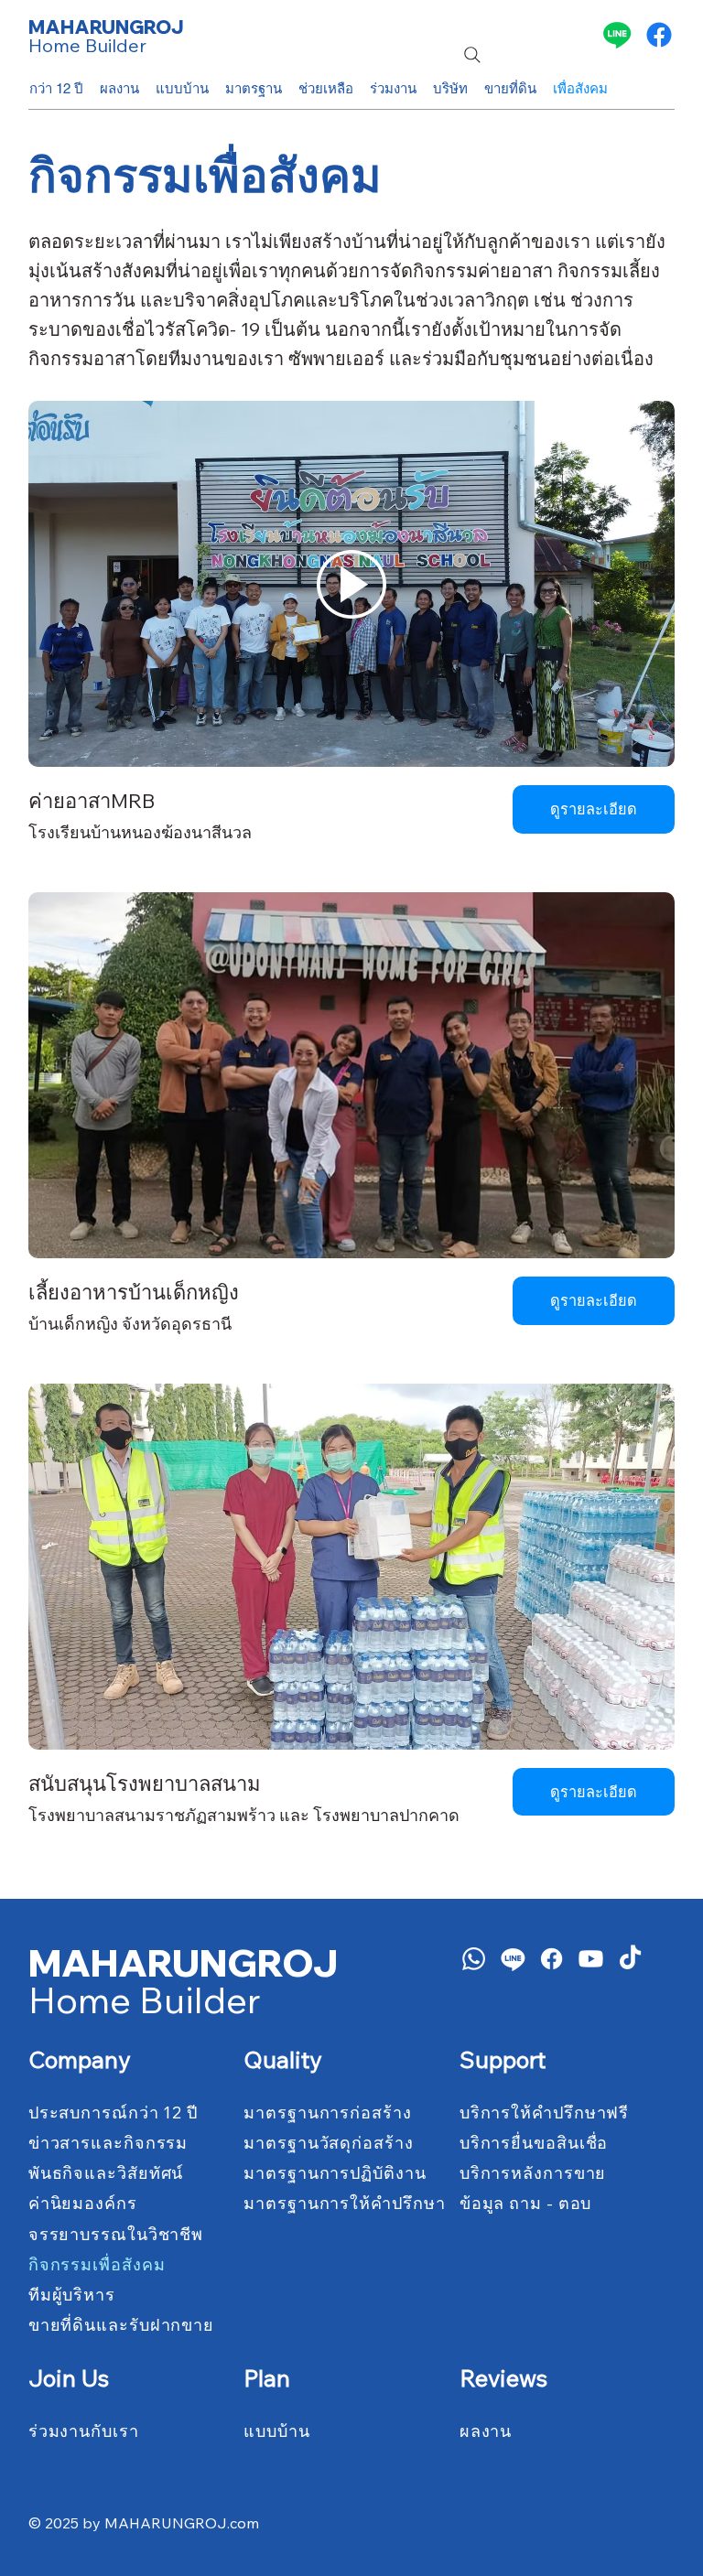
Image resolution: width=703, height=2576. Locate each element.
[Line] (617, 35)
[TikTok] (630, 1959)
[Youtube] (591, 1959)
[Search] (472, 55)
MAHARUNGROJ (106, 27)
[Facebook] (659, 35)
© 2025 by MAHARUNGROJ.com (144, 2523)
